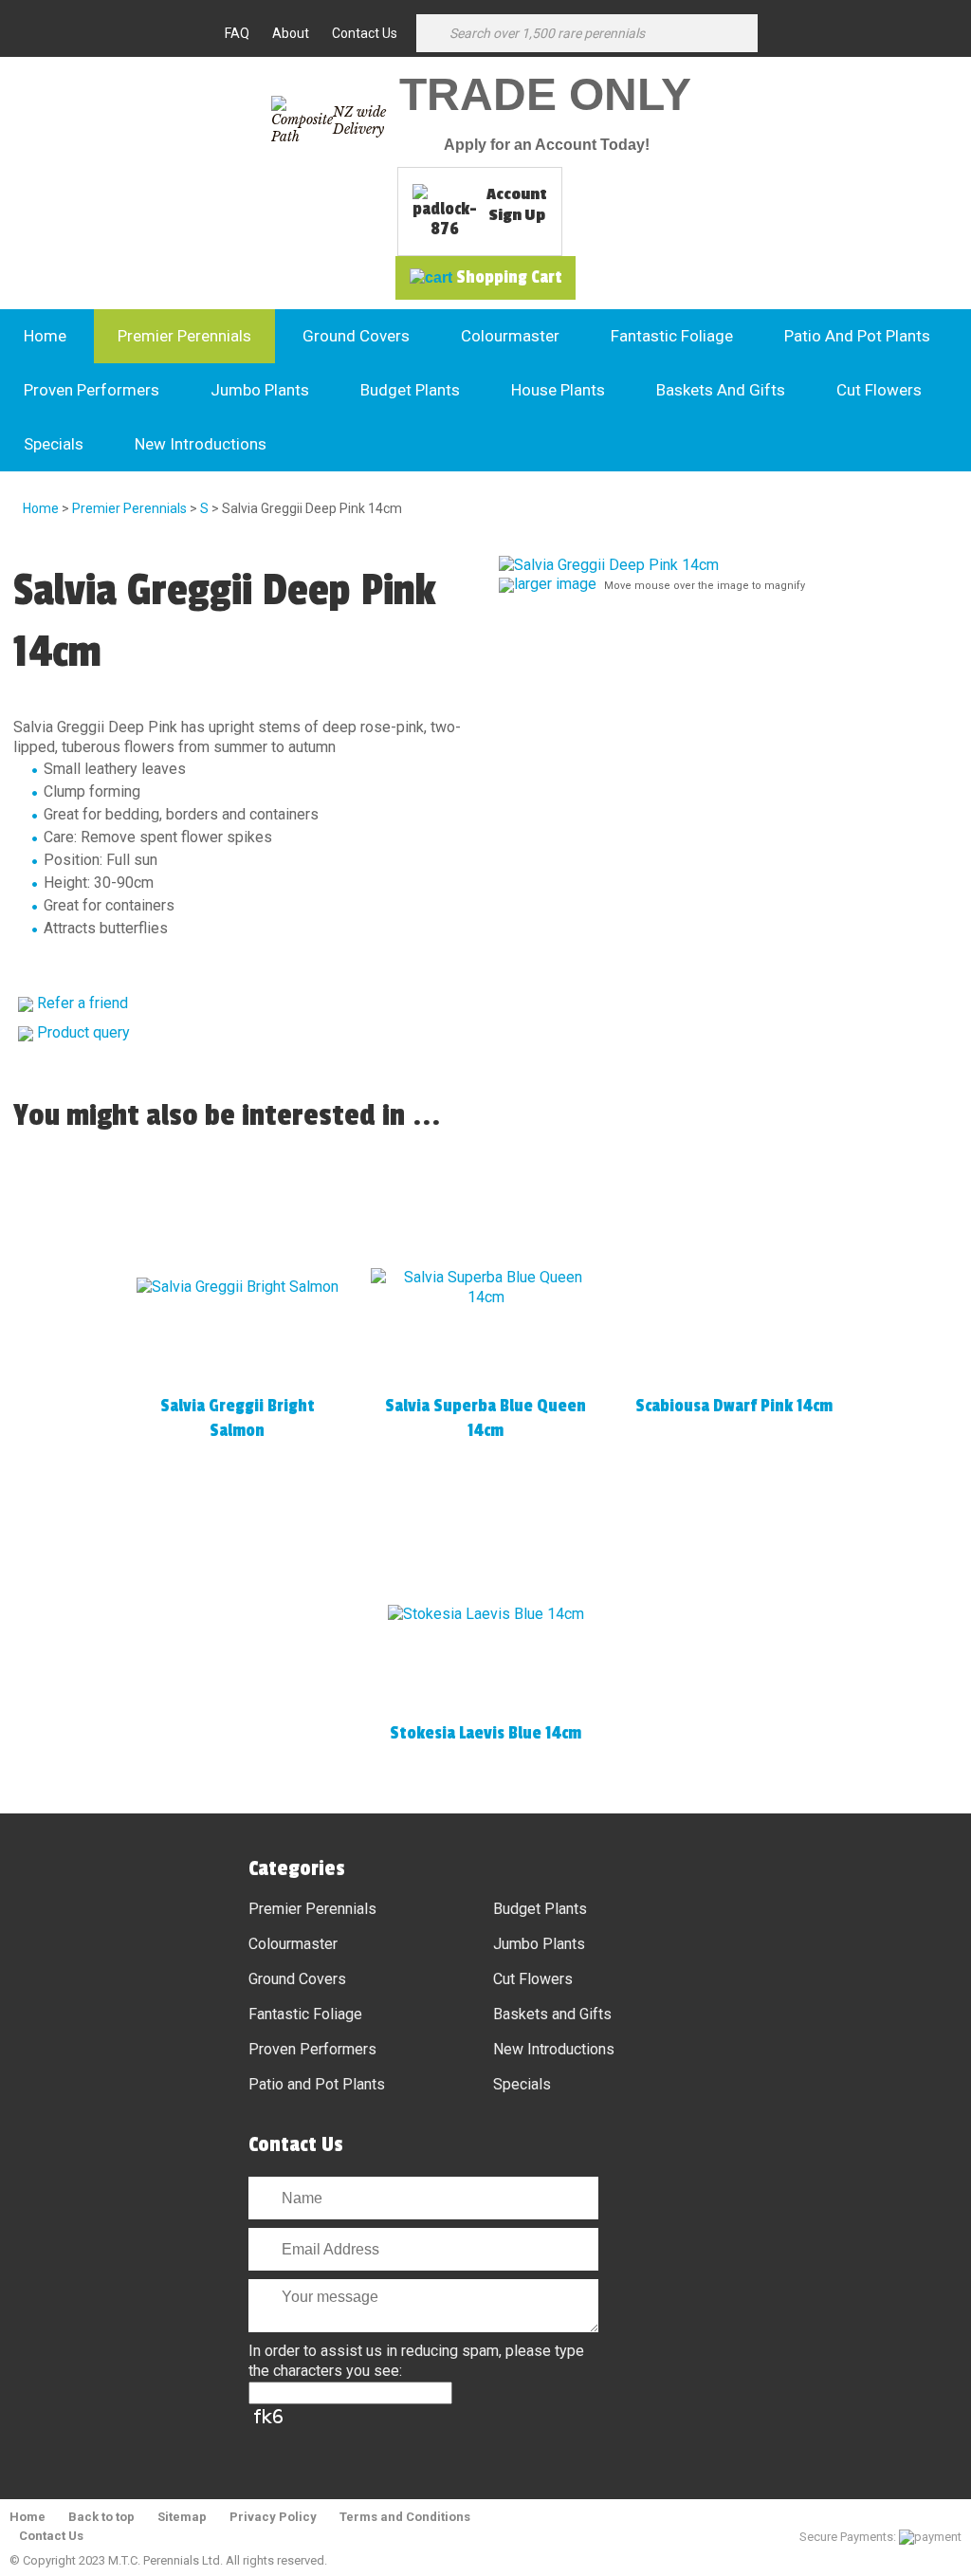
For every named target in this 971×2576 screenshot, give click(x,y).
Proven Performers (92, 390)
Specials (54, 444)
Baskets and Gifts (721, 390)
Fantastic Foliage (672, 336)
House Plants (558, 390)
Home (45, 336)
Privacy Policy (273, 2517)
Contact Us (365, 33)
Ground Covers (356, 336)
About (291, 33)
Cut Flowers (879, 390)
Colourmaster (510, 336)
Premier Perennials (184, 336)
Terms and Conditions (405, 2517)
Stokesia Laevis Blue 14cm (485, 1733)
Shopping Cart (509, 277)
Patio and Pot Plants (857, 336)
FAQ (237, 33)
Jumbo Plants (260, 390)
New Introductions (201, 444)
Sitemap (182, 2517)
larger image (555, 584)
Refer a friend (82, 1003)
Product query (83, 1032)
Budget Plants (410, 390)
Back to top (101, 2517)
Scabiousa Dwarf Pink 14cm (734, 1406)
